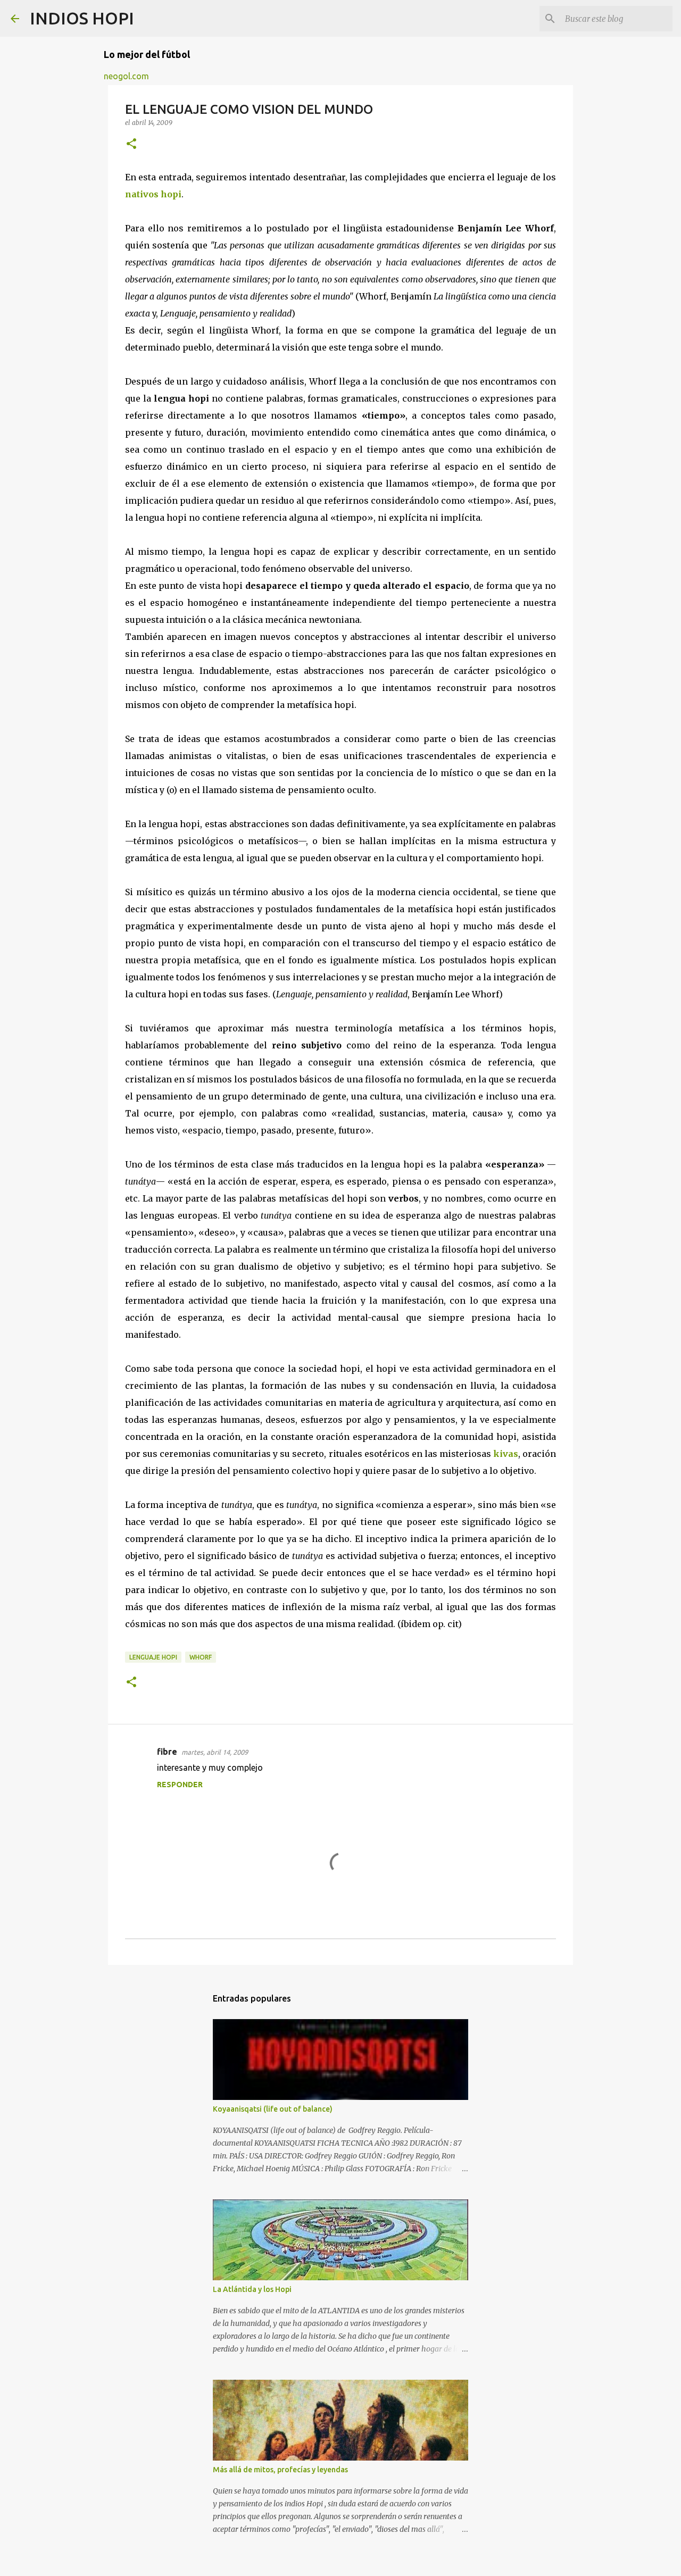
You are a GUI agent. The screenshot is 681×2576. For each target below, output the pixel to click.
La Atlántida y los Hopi (252, 2289)
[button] (131, 144)
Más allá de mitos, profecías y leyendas (280, 2470)
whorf (201, 1657)
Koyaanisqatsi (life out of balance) (273, 2109)
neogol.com (126, 76)
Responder (180, 1785)
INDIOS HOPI (82, 18)
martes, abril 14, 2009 (215, 1752)
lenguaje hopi (153, 1657)
